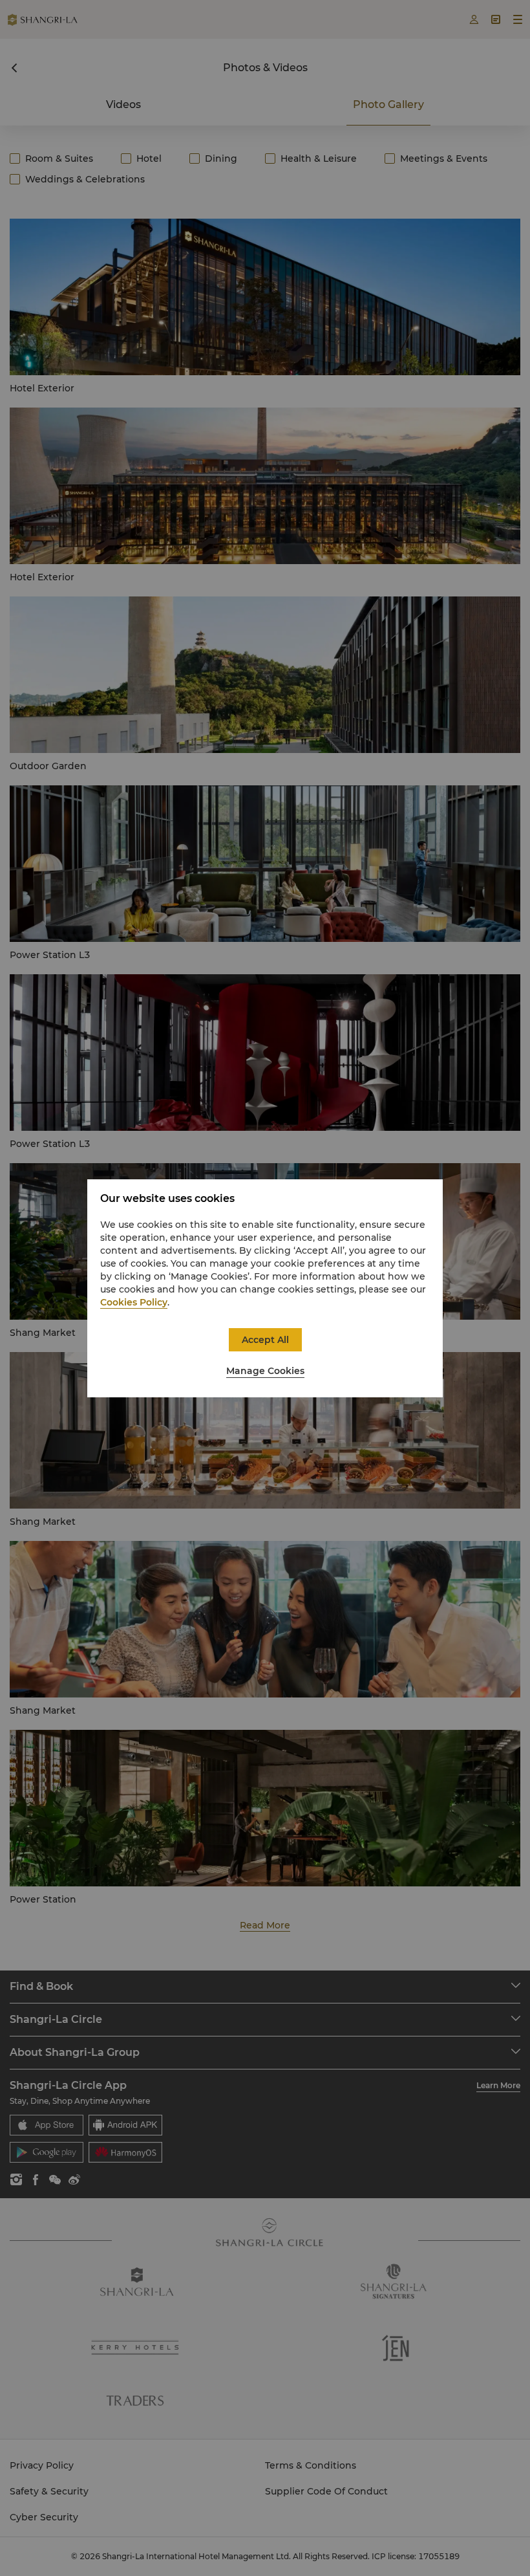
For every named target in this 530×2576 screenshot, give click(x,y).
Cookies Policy (134, 1302)
